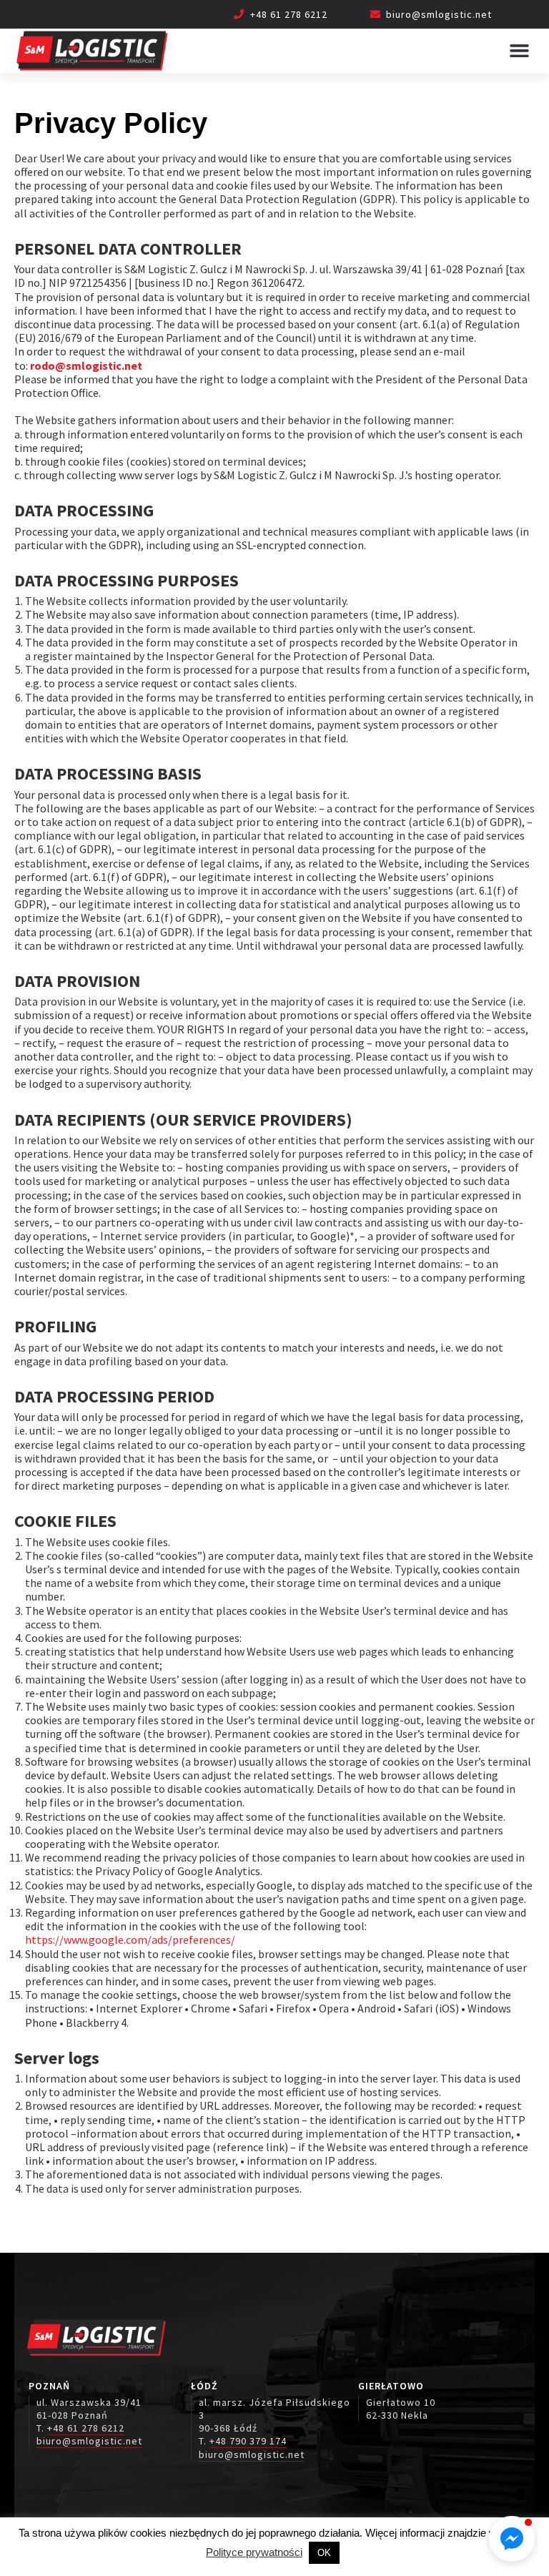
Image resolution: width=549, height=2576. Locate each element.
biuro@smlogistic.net (439, 14)
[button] (519, 51)
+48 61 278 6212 (289, 14)
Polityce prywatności (254, 2552)
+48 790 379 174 (248, 2441)
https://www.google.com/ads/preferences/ (130, 1940)
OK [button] (324, 2553)
